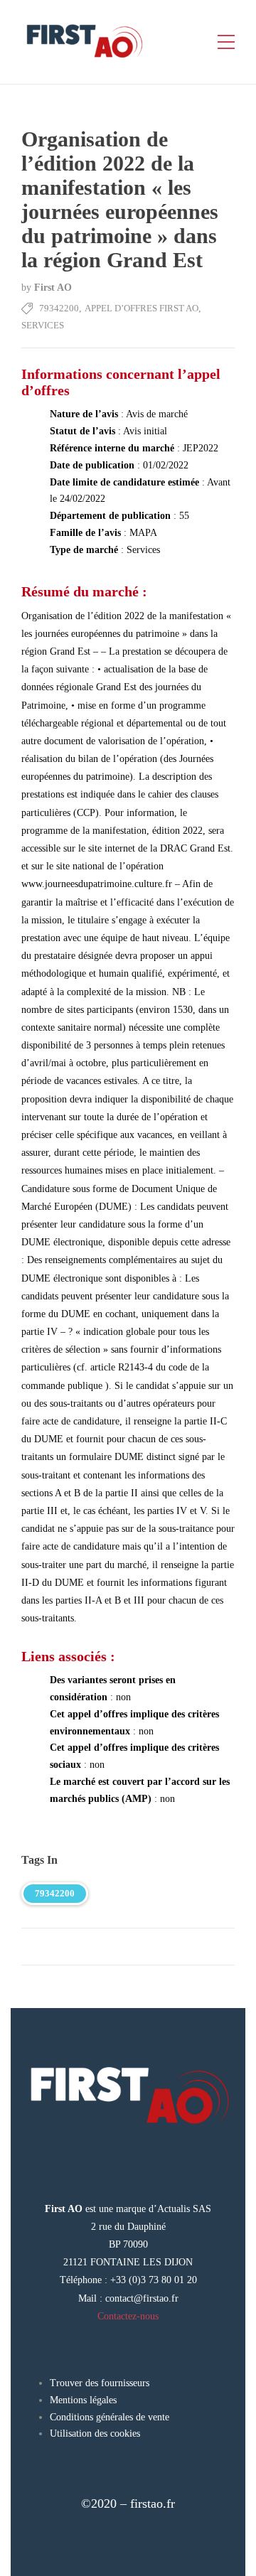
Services (43, 325)
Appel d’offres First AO (142, 308)
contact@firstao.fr (142, 2298)
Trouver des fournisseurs (100, 2383)
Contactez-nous (128, 2316)
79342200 (59, 308)
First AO (53, 288)
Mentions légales (83, 2400)
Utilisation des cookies (95, 2433)
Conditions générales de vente (110, 2417)
